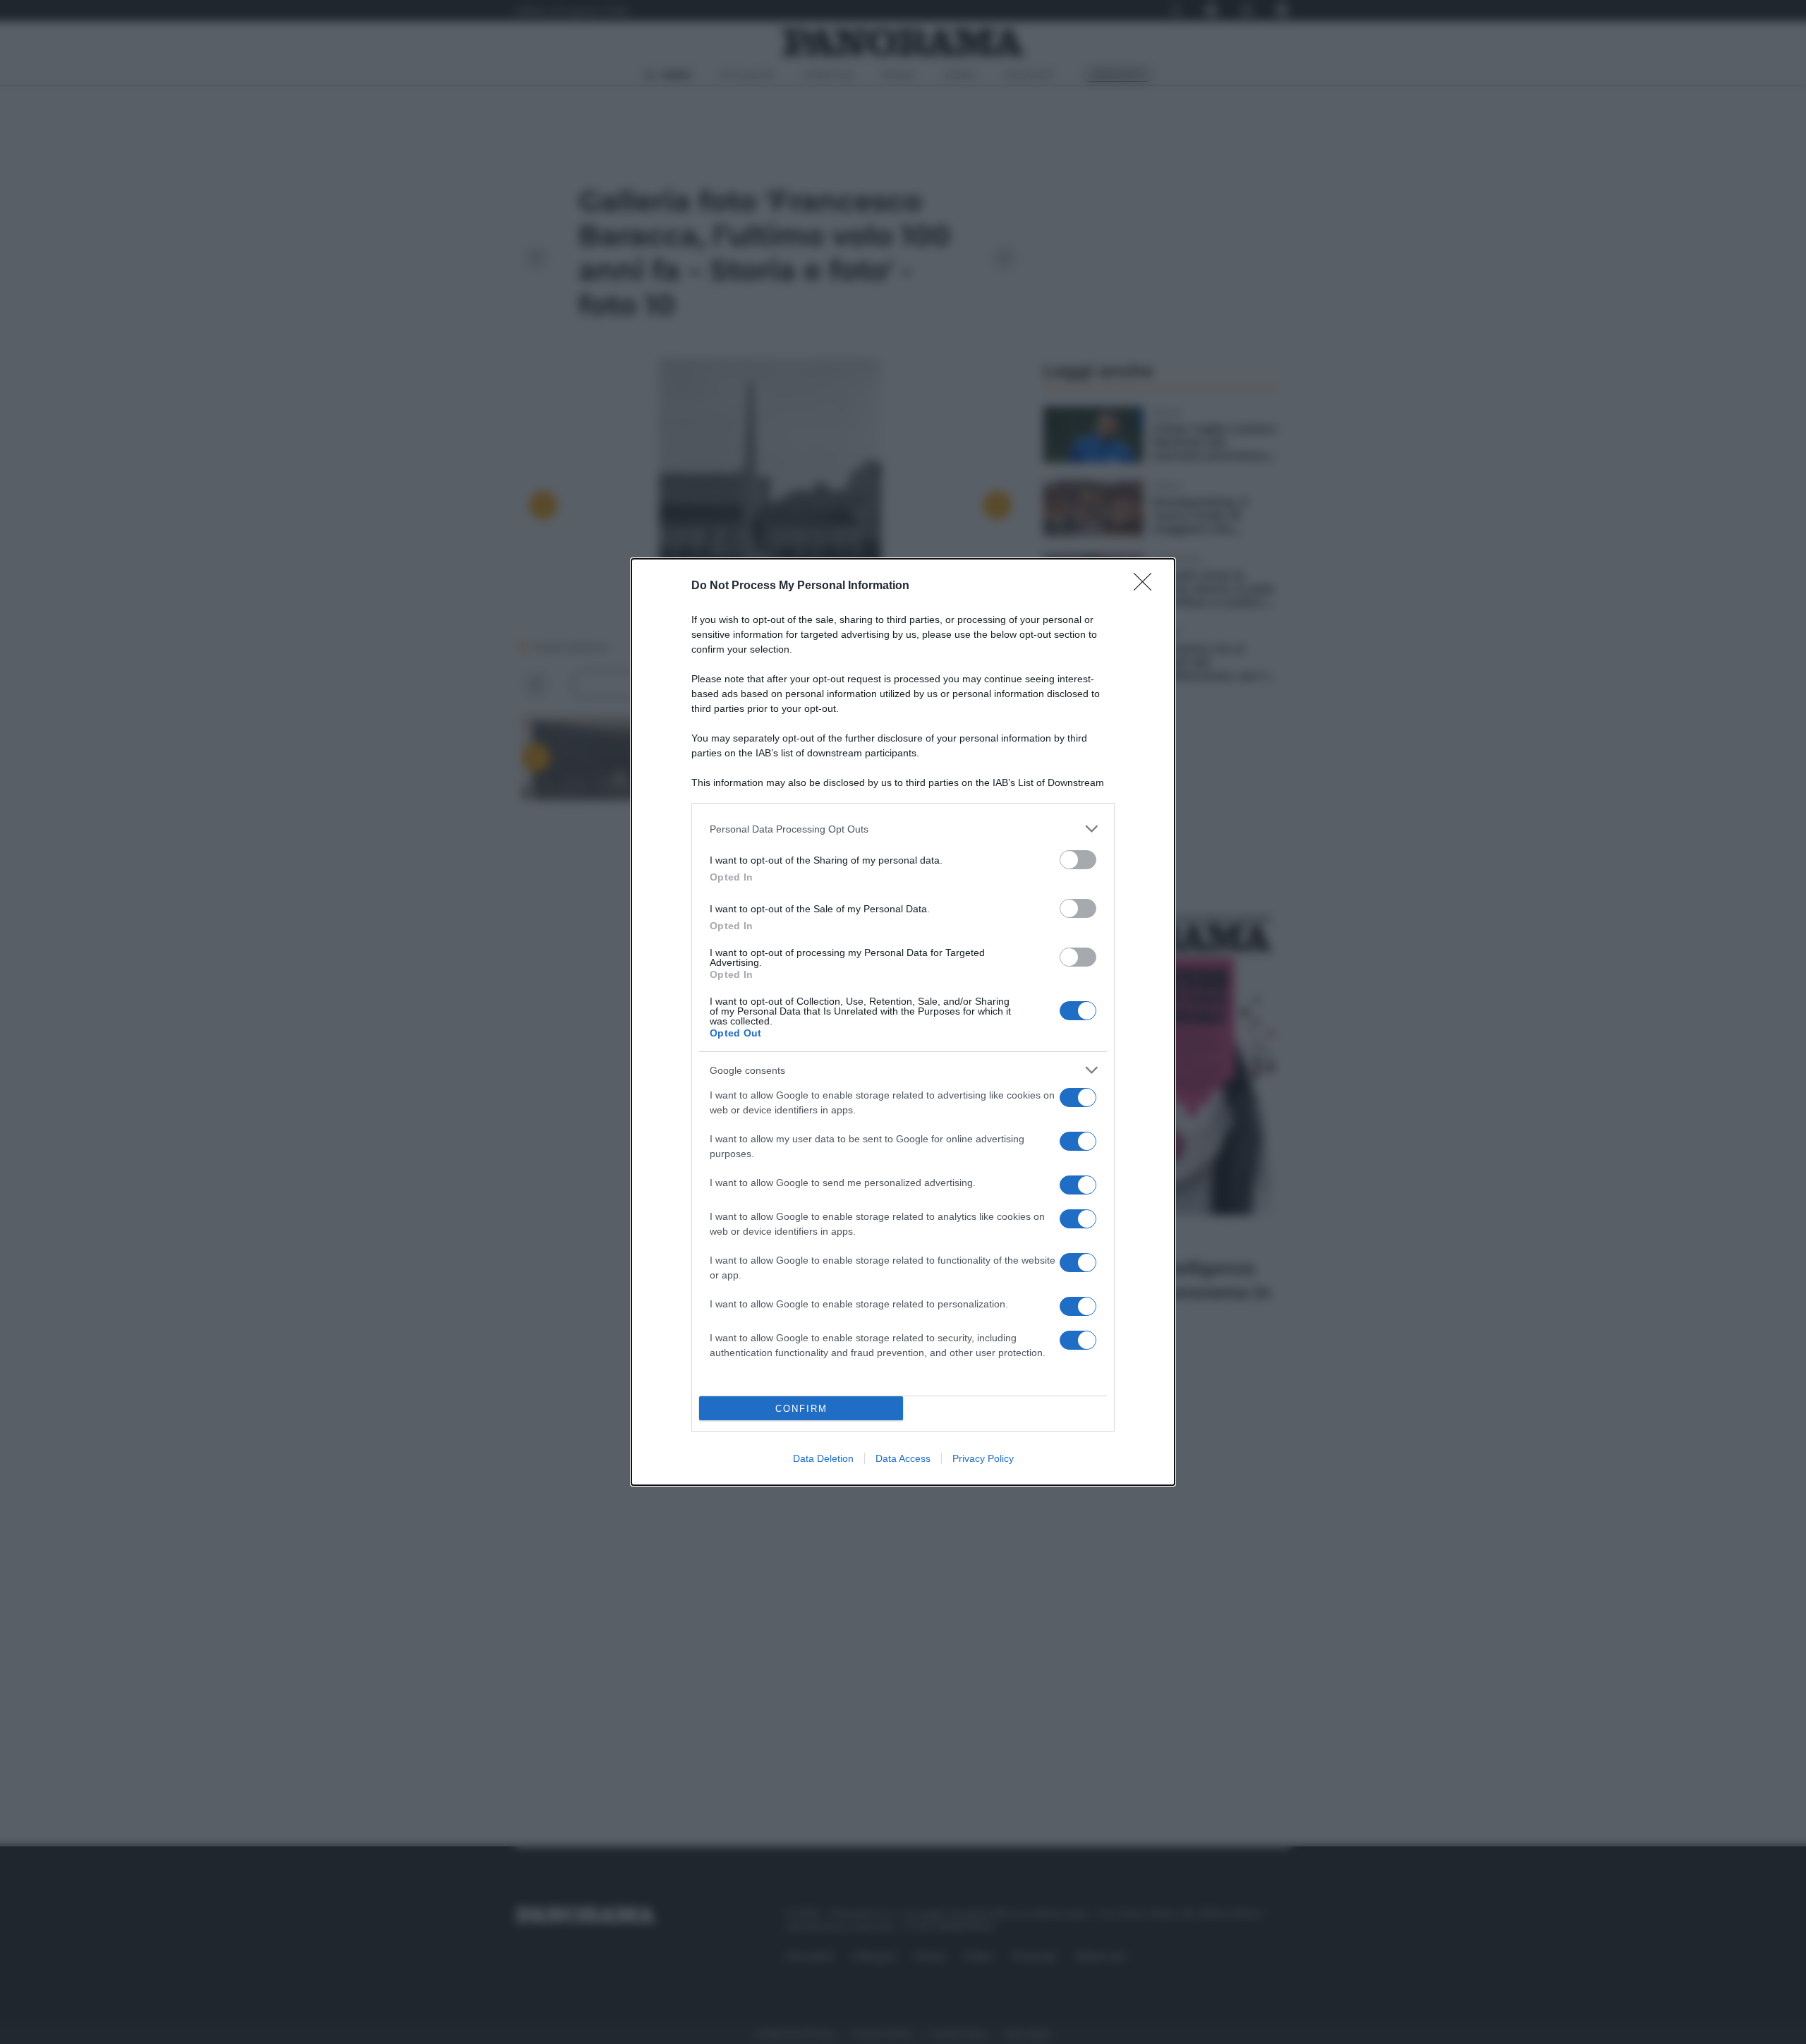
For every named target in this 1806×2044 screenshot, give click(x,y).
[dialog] (903, 1022)
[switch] (1078, 860)
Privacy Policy (983, 1458)
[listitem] (903, 829)
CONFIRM (801, 1409)
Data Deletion (823, 1458)
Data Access (903, 1458)
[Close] (1147, 586)
